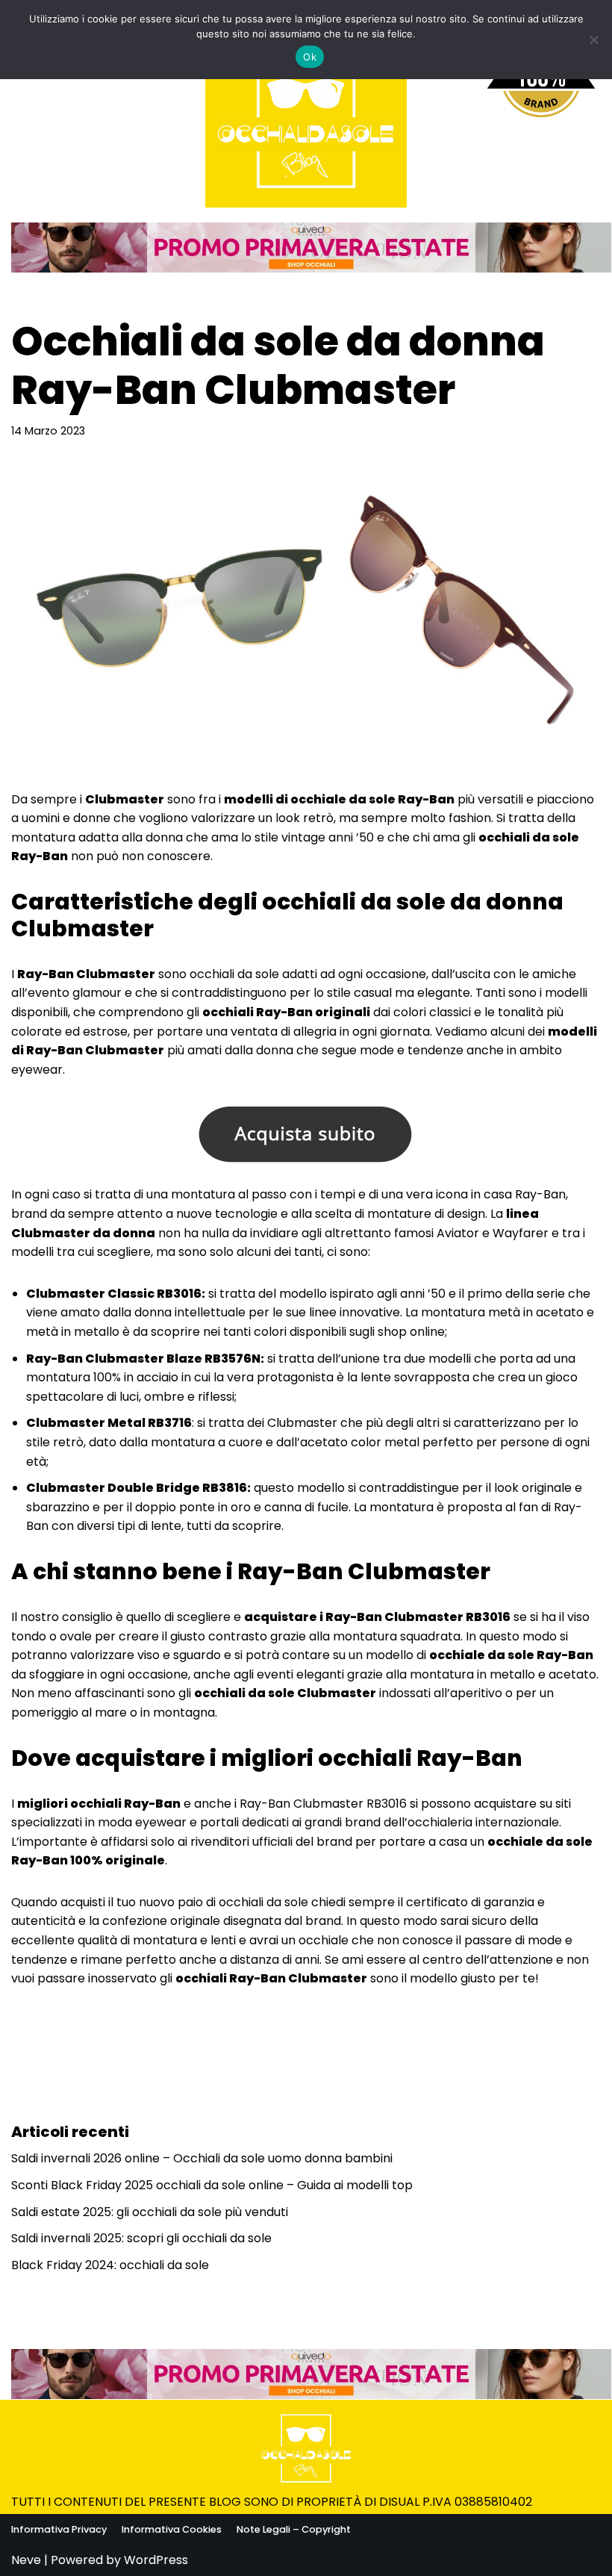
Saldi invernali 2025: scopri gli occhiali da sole (141, 2238)
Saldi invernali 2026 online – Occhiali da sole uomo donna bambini (202, 2158)
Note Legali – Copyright (294, 2529)
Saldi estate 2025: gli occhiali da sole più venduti (150, 2212)
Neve (26, 2560)
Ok (310, 57)
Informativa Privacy (59, 2529)
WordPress (156, 2560)
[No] (593, 40)
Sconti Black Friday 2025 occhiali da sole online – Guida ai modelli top (212, 2185)
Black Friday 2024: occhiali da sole (110, 2265)
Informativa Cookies (172, 2529)
